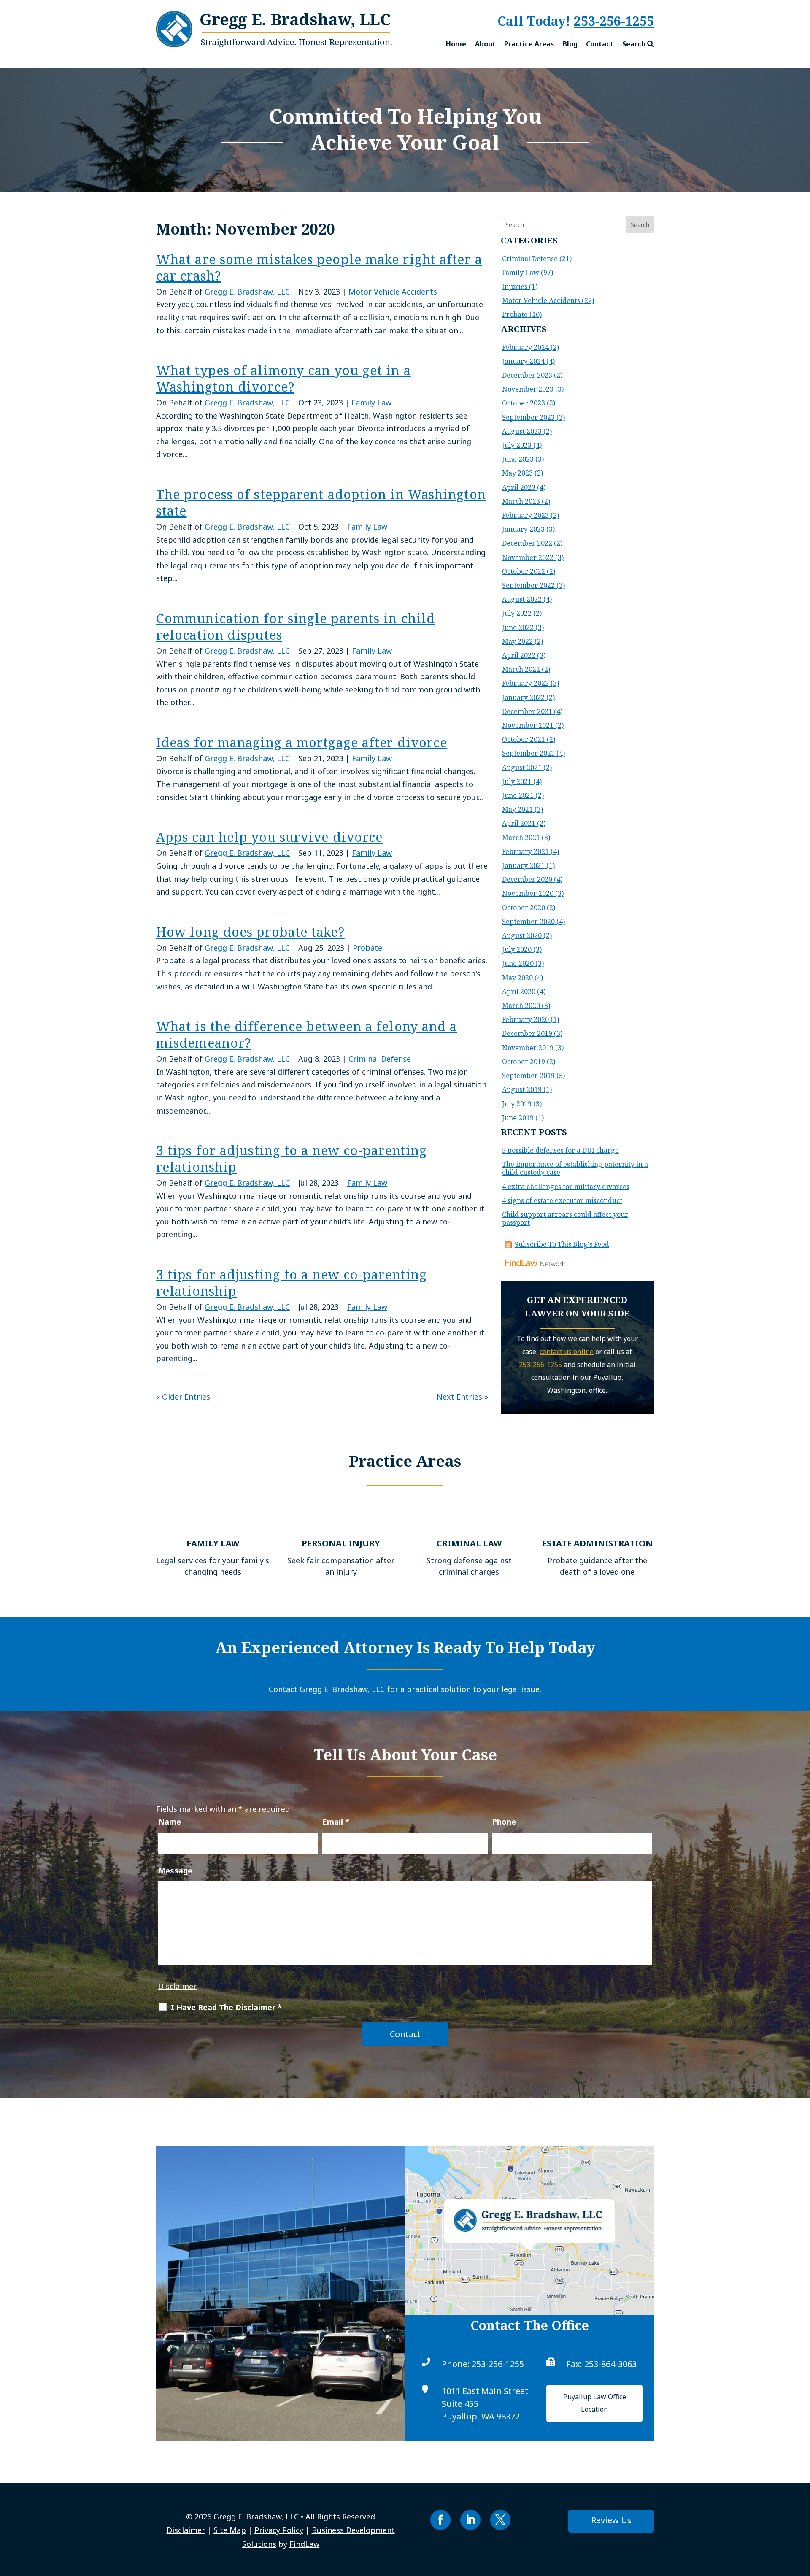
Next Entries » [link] (462, 1397)
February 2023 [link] (525, 515)
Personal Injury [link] (341, 1543)
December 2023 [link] (527, 375)
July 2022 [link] (517, 613)
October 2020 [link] (524, 908)
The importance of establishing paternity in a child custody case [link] (575, 1168)
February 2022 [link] (525, 683)
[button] (440, 2520)
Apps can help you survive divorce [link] (269, 837)
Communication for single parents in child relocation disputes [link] (296, 627)
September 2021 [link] (528, 753)
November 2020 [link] (528, 893)
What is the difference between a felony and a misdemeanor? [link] (307, 1035)
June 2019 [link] (518, 1118)
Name (170, 1822)
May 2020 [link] (517, 978)
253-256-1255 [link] (498, 2364)
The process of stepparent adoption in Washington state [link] (321, 503)
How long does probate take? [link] (250, 932)
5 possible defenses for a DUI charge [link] (560, 1150)
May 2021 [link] (517, 809)
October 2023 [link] (524, 403)
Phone (504, 1822)
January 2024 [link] (523, 361)
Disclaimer (177, 1986)
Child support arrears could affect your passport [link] (565, 1218)
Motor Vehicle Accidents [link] (393, 292)
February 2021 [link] (525, 851)
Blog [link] (570, 44)
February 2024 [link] (525, 347)
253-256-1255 (614, 21)
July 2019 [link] (517, 1104)
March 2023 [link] (521, 501)
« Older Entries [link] (183, 1397)
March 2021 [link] (521, 838)
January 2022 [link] (523, 697)
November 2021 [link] (528, 725)
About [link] (485, 44)
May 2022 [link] (517, 641)
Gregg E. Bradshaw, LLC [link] (247, 292)
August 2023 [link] (522, 431)
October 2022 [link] (524, 571)
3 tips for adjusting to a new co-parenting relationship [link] (292, 1159)
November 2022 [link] (528, 557)
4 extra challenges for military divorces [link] (566, 1187)
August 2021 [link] (522, 768)
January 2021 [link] (523, 865)
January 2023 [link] (523, 529)
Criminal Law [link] (469, 1543)
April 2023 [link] (519, 487)
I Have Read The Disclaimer (226, 2007)
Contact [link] (600, 44)
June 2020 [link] (518, 963)
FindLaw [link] (304, 2544)
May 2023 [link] (517, 473)
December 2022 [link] (527, 543)
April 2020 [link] (519, 992)
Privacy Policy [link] (279, 2530)
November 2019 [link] (528, 1048)
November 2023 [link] (528, 389)
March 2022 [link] (521, 669)
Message (175, 1871)
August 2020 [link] (522, 935)
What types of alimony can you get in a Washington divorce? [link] (283, 378)
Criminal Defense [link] (380, 1059)
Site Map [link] (230, 2530)
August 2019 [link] (522, 1089)
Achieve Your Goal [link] (405, 142)
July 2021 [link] (517, 781)
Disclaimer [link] (186, 2530)
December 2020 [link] (527, 879)
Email (336, 1822)
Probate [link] (367, 948)
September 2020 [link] (528, 922)
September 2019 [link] (528, 1076)
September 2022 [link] (528, 585)
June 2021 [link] (518, 795)
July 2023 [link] (517, 445)
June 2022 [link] (518, 627)
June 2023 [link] (518, 459)
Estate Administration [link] (597, 1543)
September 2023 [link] (528, 417)
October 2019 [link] (524, 1062)
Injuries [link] (515, 287)
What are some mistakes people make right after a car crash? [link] (319, 268)
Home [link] (456, 44)
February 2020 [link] (525, 1019)
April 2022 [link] (519, 655)
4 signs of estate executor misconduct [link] (562, 1200)
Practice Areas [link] (529, 44)
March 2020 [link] (521, 1006)
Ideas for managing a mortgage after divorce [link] (302, 742)
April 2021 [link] (519, 823)
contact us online (567, 1352)
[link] (274, 44)
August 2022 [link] (522, 599)
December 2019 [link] (527, 1033)
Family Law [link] (371, 403)
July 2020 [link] (517, 949)
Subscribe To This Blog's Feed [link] (562, 1244)
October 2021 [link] (524, 739)
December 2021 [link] (527, 711)
